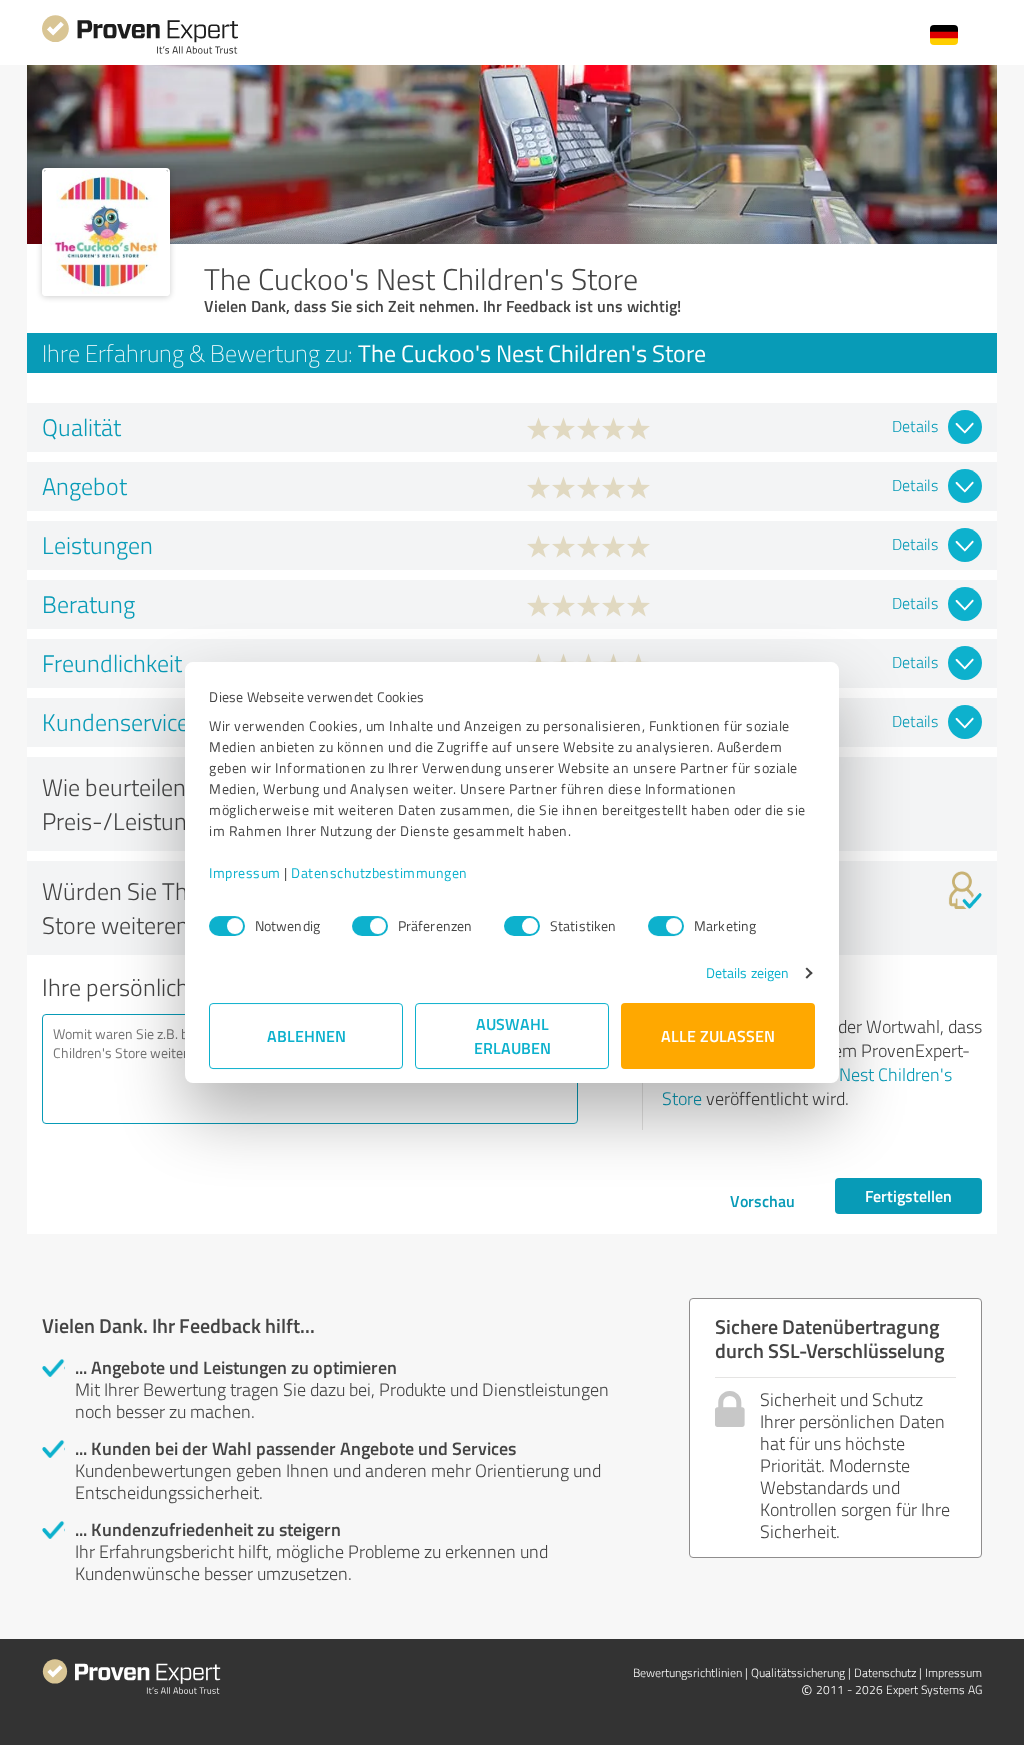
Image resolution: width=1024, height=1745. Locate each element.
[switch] (370, 926)
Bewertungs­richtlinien (687, 1672)
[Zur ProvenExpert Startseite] (140, 51)
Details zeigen (747, 972)
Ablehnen (306, 1035)
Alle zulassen (718, 1035)
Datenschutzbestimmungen (379, 872)
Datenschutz (885, 1672)
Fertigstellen (908, 1195)
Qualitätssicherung (798, 1672)
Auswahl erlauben (512, 1035)
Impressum (245, 872)
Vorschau (762, 1200)
